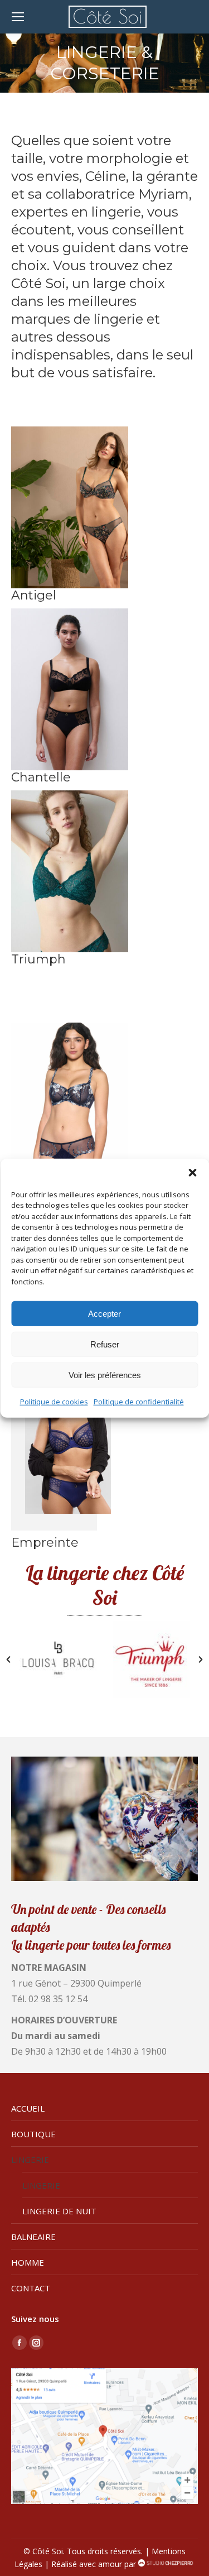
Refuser (105, 1344)
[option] (58, 1659)
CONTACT (31, 2288)
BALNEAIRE (33, 2237)
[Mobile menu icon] (18, 17)
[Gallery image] (70, 507)
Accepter (104, 1313)
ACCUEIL (28, 2108)
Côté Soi (48, 2551)
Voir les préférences (105, 1375)
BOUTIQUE (33, 2134)
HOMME (28, 2262)
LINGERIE (30, 2160)
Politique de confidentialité (139, 1402)
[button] (192, 1172)
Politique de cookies (54, 1402)
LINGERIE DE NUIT (59, 2211)
